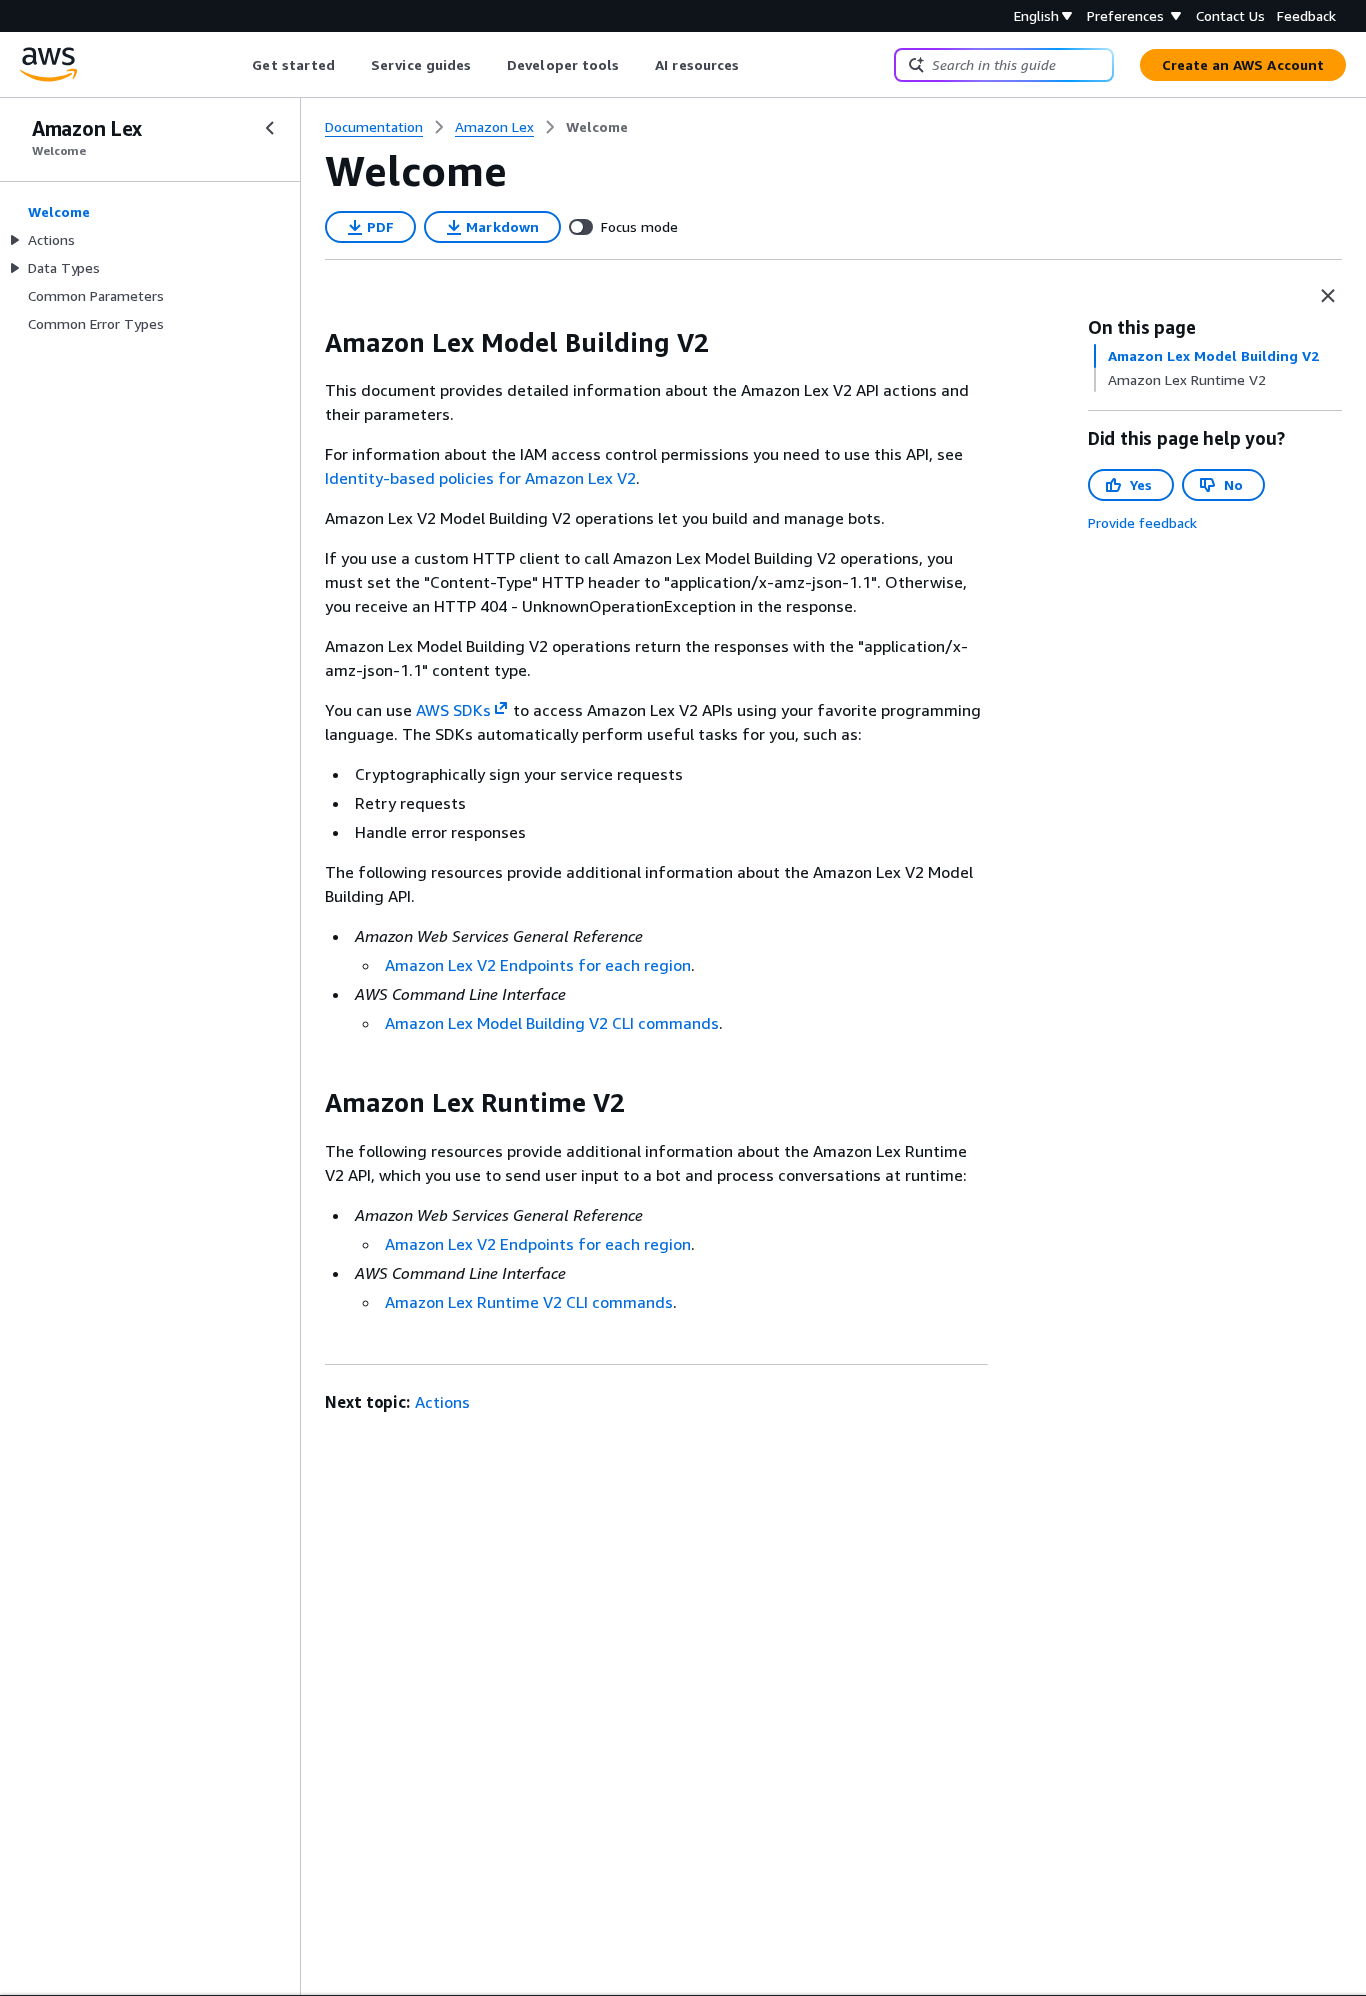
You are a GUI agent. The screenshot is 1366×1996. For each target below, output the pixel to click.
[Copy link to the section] (309, 343)
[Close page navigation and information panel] (1328, 296)
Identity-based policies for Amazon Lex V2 (480, 478)
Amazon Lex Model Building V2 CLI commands (552, 1023)
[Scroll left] (237, 65)
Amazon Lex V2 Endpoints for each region (538, 965)
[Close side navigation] (270, 128)
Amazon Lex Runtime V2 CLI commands (529, 1302)
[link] (597, 127)
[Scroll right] (754, 65)
